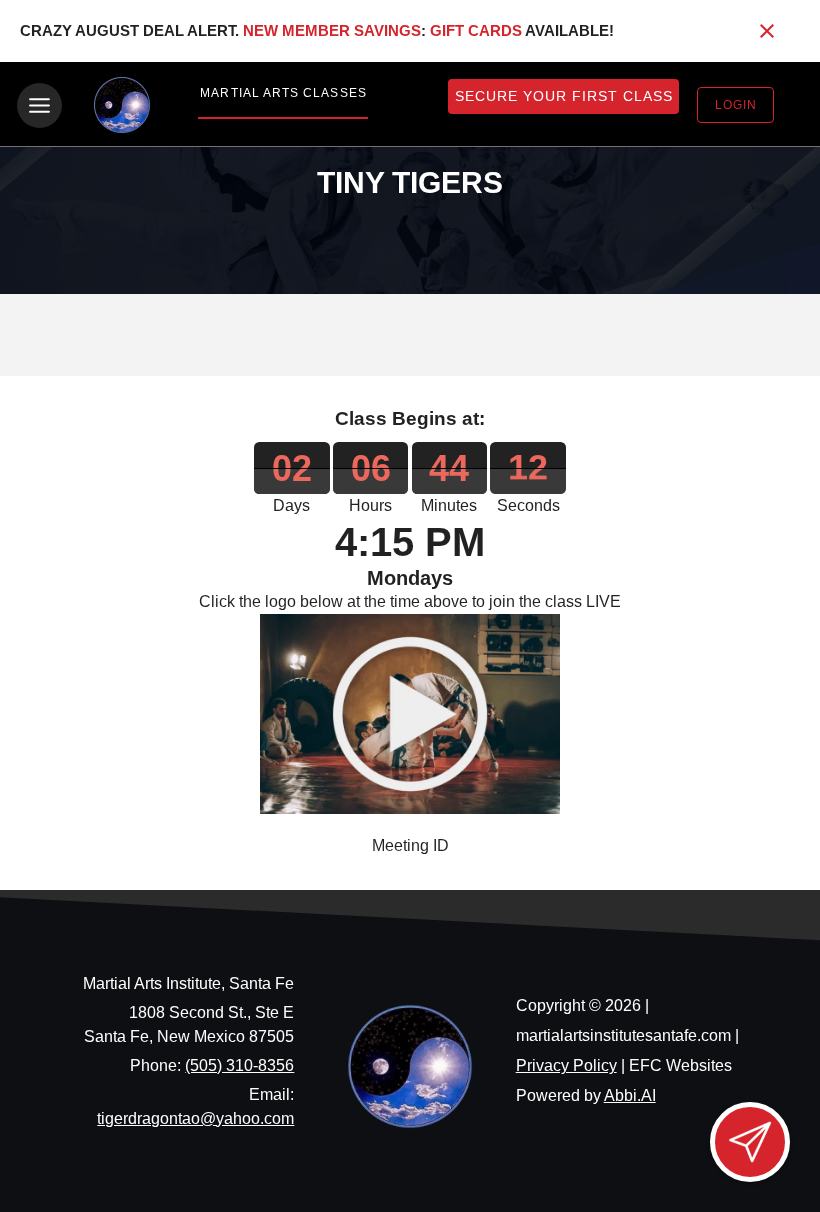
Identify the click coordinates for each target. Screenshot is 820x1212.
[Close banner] (767, 31)
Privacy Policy (566, 1065)
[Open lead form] (750, 1142)
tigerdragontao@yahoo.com (195, 1118)
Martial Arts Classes (283, 93)
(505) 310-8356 (239, 1065)
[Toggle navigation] (39, 105)
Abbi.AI (630, 1095)
